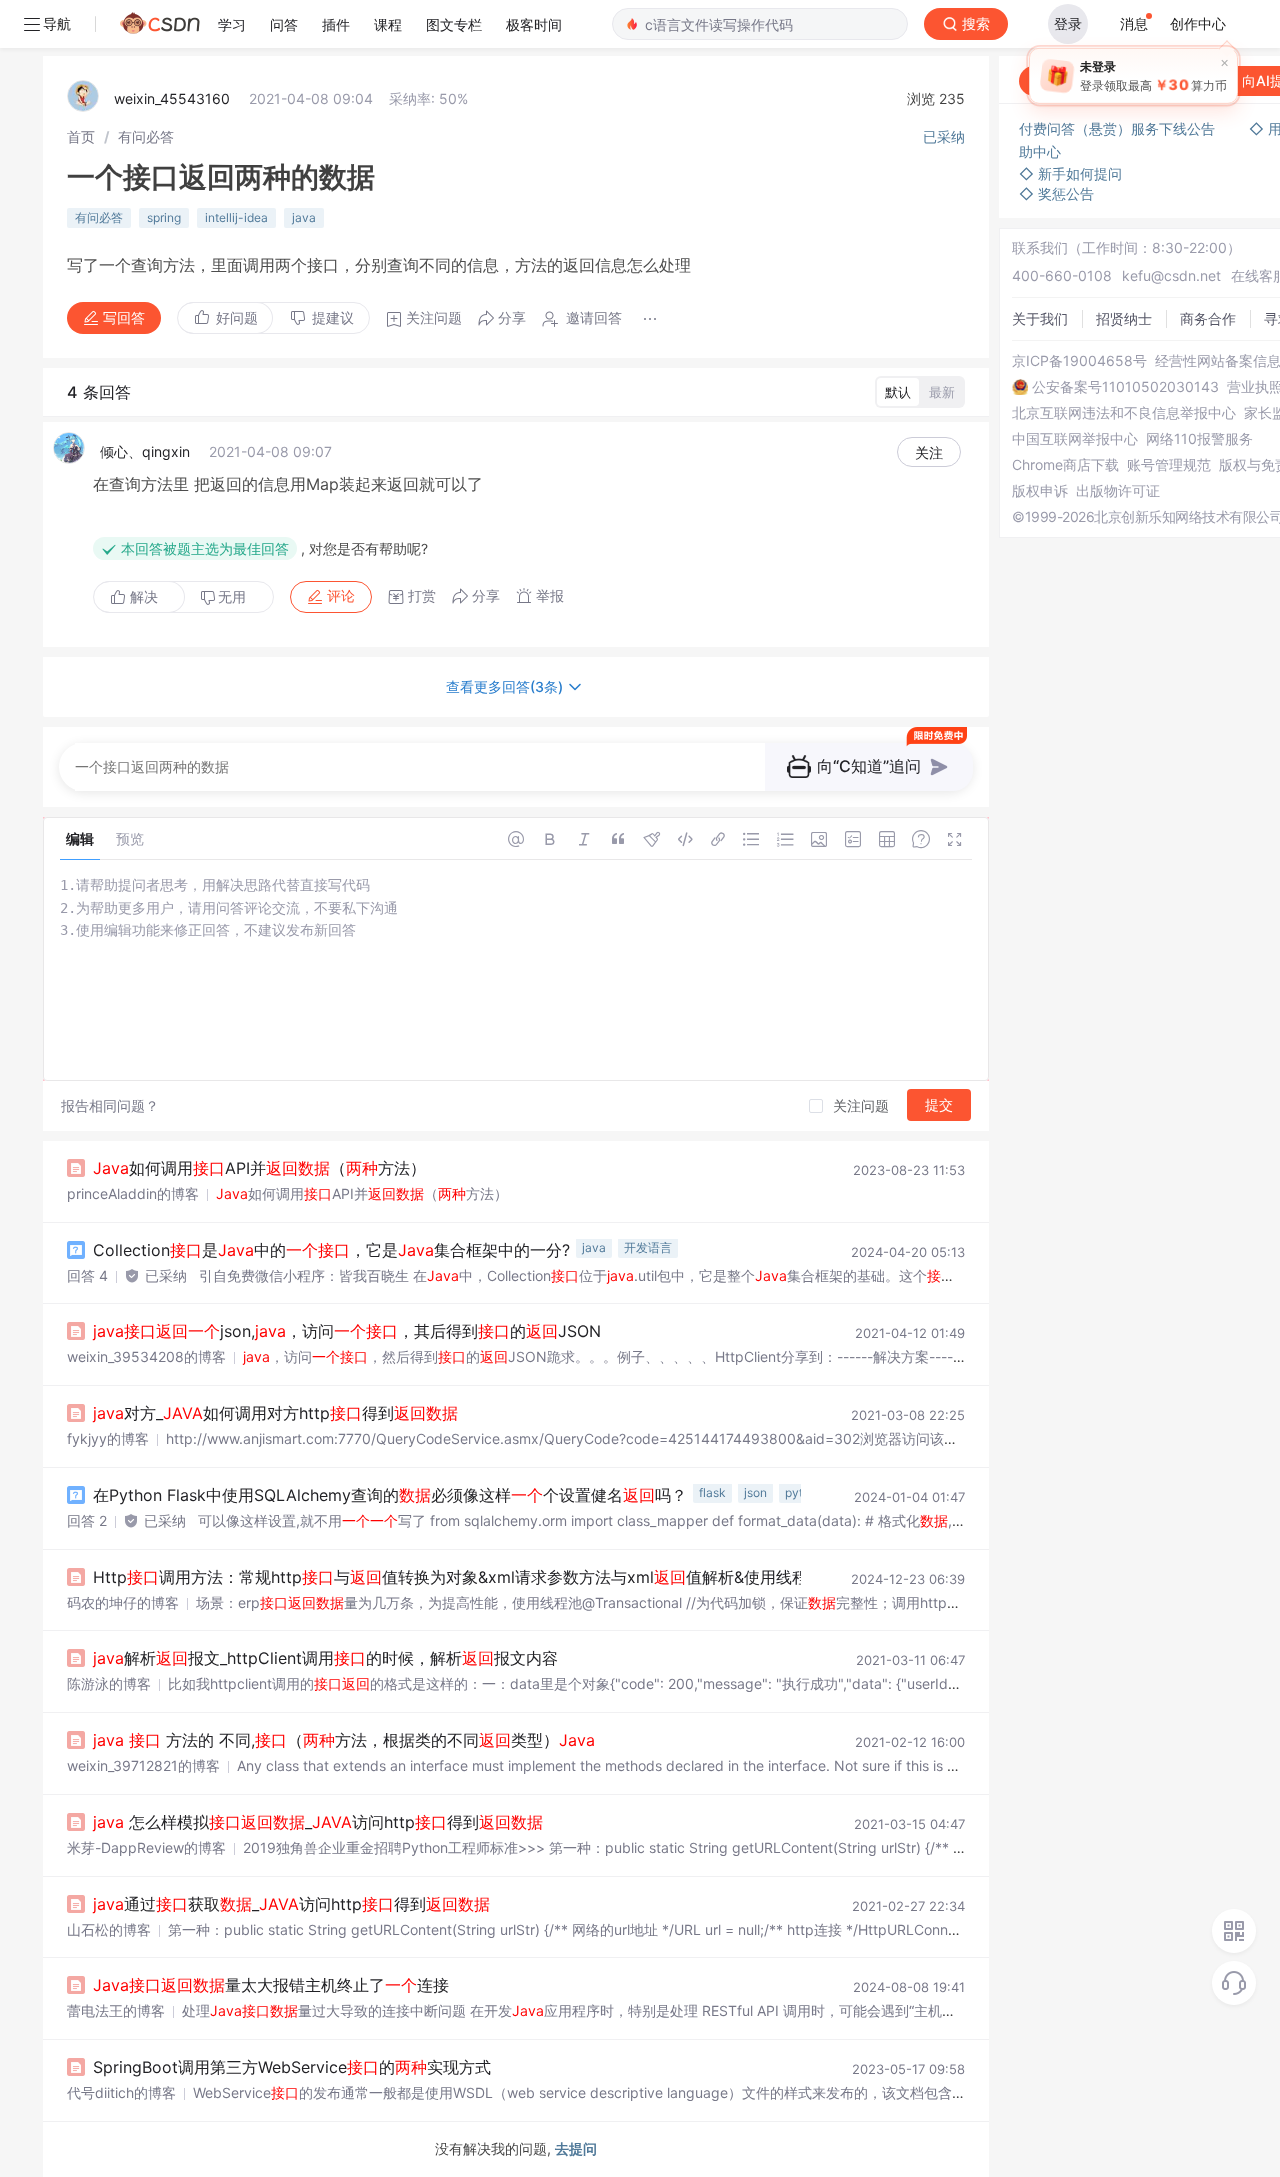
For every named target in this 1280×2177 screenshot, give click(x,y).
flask (712, 1492)
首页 (81, 136)
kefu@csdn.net (1171, 275)
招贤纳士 (1124, 318)
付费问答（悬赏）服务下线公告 (1119, 128)
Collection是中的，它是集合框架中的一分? (331, 1250)
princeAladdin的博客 (133, 1193)
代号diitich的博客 (121, 2092)
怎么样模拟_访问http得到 (318, 1822)
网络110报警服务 (1199, 439)
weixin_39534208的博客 (146, 1356)
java (304, 217)
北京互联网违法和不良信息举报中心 (1124, 413)
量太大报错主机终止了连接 (271, 1985)
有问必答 (146, 136)
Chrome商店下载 (1065, 465)
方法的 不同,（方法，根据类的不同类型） (344, 1740)
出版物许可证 (1118, 491)
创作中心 (1198, 23)
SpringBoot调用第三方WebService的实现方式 (292, 2067)
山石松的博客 (109, 1929)
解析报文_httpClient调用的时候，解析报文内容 (325, 1658)
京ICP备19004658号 (1079, 361)
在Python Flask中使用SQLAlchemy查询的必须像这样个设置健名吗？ (390, 1495)
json (755, 1492)
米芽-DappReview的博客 (146, 1847)
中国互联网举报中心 (1075, 439)
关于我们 (1040, 318)
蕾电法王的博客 (116, 2010)
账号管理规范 (1169, 465)
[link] (81, 136)
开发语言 (648, 1247)
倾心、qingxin (145, 451)
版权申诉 (1040, 491)
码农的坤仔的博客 (123, 1602)
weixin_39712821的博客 (143, 1765)
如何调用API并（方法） (259, 1168)
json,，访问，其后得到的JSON (347, 1331)
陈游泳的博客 (109, 1683)
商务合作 (1208, 318)
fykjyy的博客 (108, 1438)
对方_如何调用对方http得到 (275, 1413)
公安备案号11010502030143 (1125, 387)
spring (164, 217)
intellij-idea (236, 217)
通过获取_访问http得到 (291, 1904)
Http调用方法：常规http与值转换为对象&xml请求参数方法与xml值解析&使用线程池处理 (522, 1577)
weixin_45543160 (172, 98)
